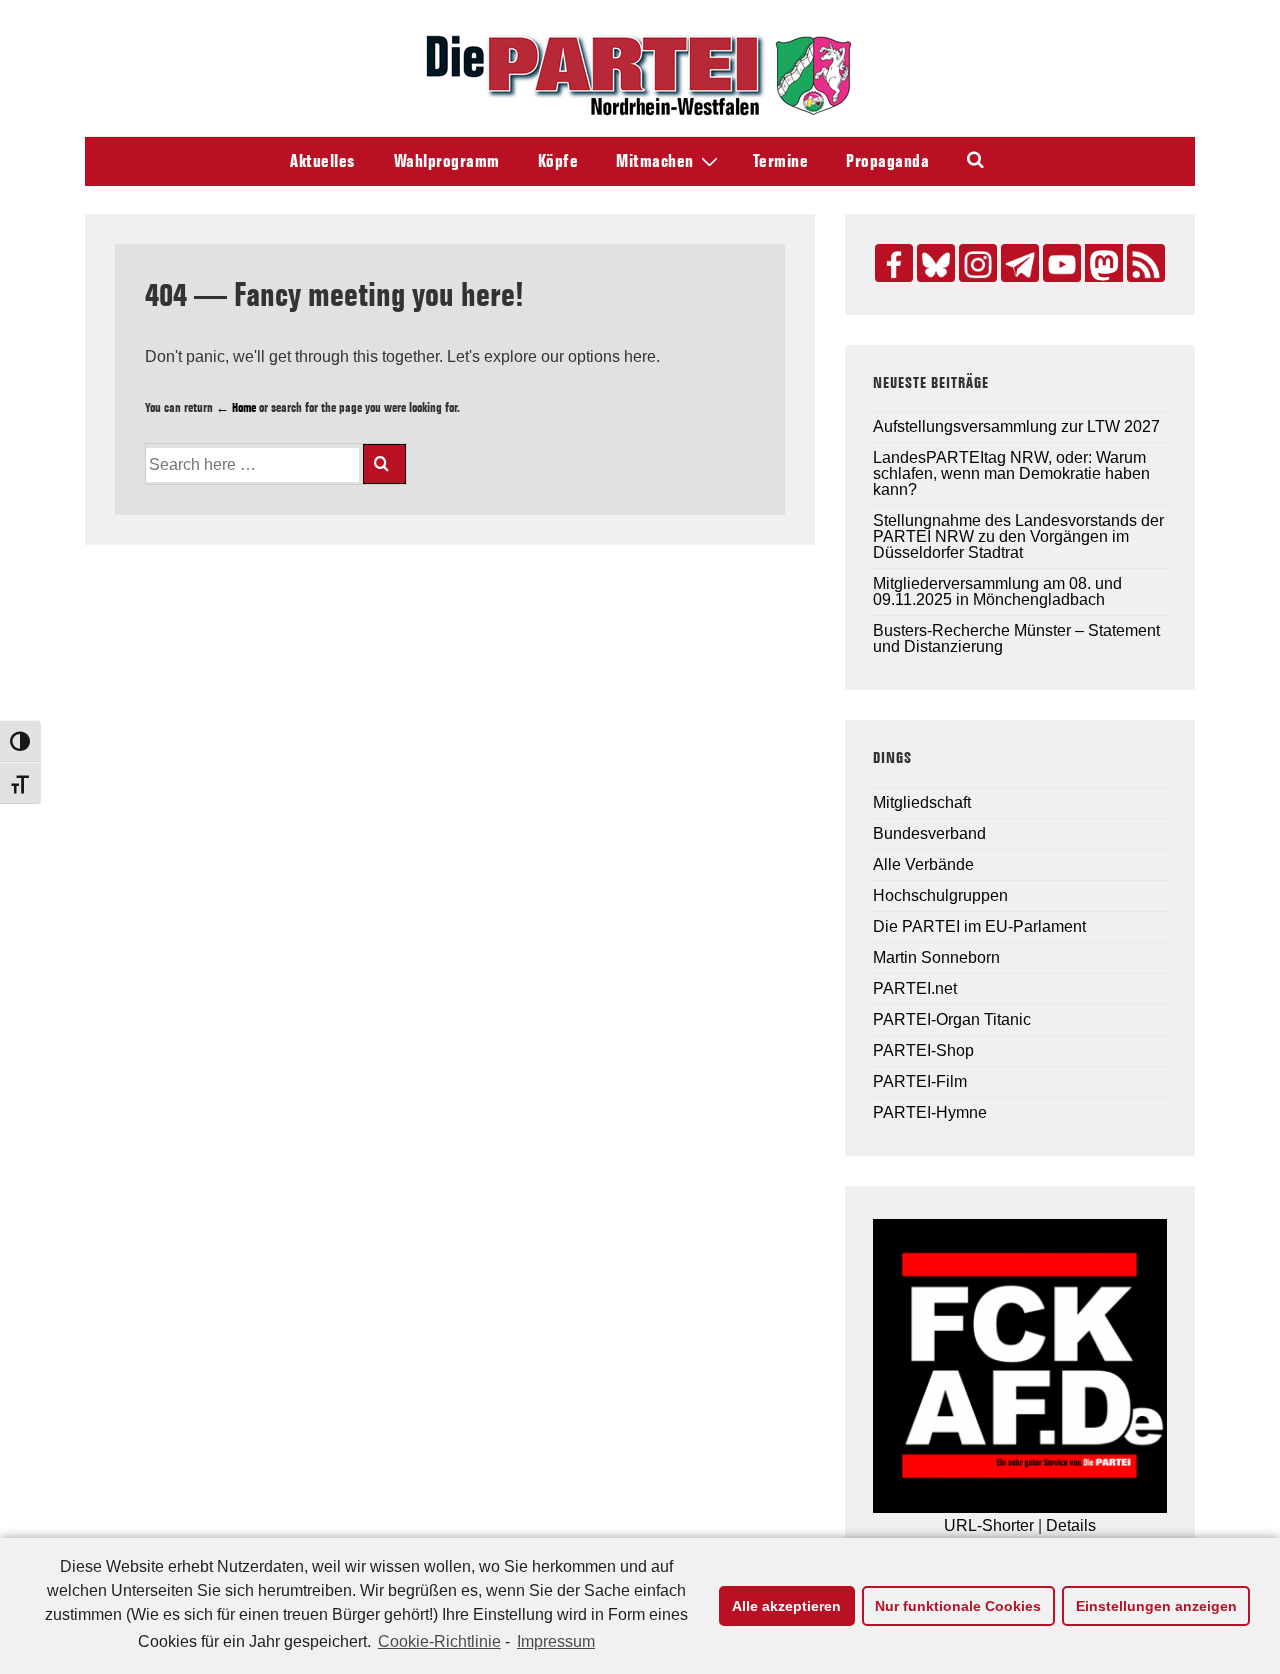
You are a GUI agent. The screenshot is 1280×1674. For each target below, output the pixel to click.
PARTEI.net (915, 988)
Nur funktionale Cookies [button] (958, 1606)
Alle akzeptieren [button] (786, 1606)
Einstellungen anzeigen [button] (1156, 1606)
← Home (236, 407)
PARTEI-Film (920, 1081)
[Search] (384, 464)
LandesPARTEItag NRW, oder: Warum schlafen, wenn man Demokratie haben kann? (1011, 473)
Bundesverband (929, 833)
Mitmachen (655, 161)
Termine (781, 161)
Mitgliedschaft (922, 802)
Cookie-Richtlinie (439, 1641)
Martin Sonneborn (936, 957)
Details (1071, 1525)
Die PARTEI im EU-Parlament (979, 926)
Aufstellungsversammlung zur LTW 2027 (1016, 426)
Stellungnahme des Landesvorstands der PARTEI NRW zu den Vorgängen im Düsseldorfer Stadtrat (1018, 536)
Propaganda (887, 161)
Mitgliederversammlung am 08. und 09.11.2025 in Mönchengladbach (997, 591)
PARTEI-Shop (923, 1050)
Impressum (556, 1641)
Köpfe (558, 161)
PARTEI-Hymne (930, 1112)
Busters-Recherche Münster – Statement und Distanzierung (1016, 638)
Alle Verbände (923, 864)
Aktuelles (323, 161)
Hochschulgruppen (940, 895)
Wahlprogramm (447, 161)
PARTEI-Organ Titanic (952, 1019)
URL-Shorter (989, 1525)
